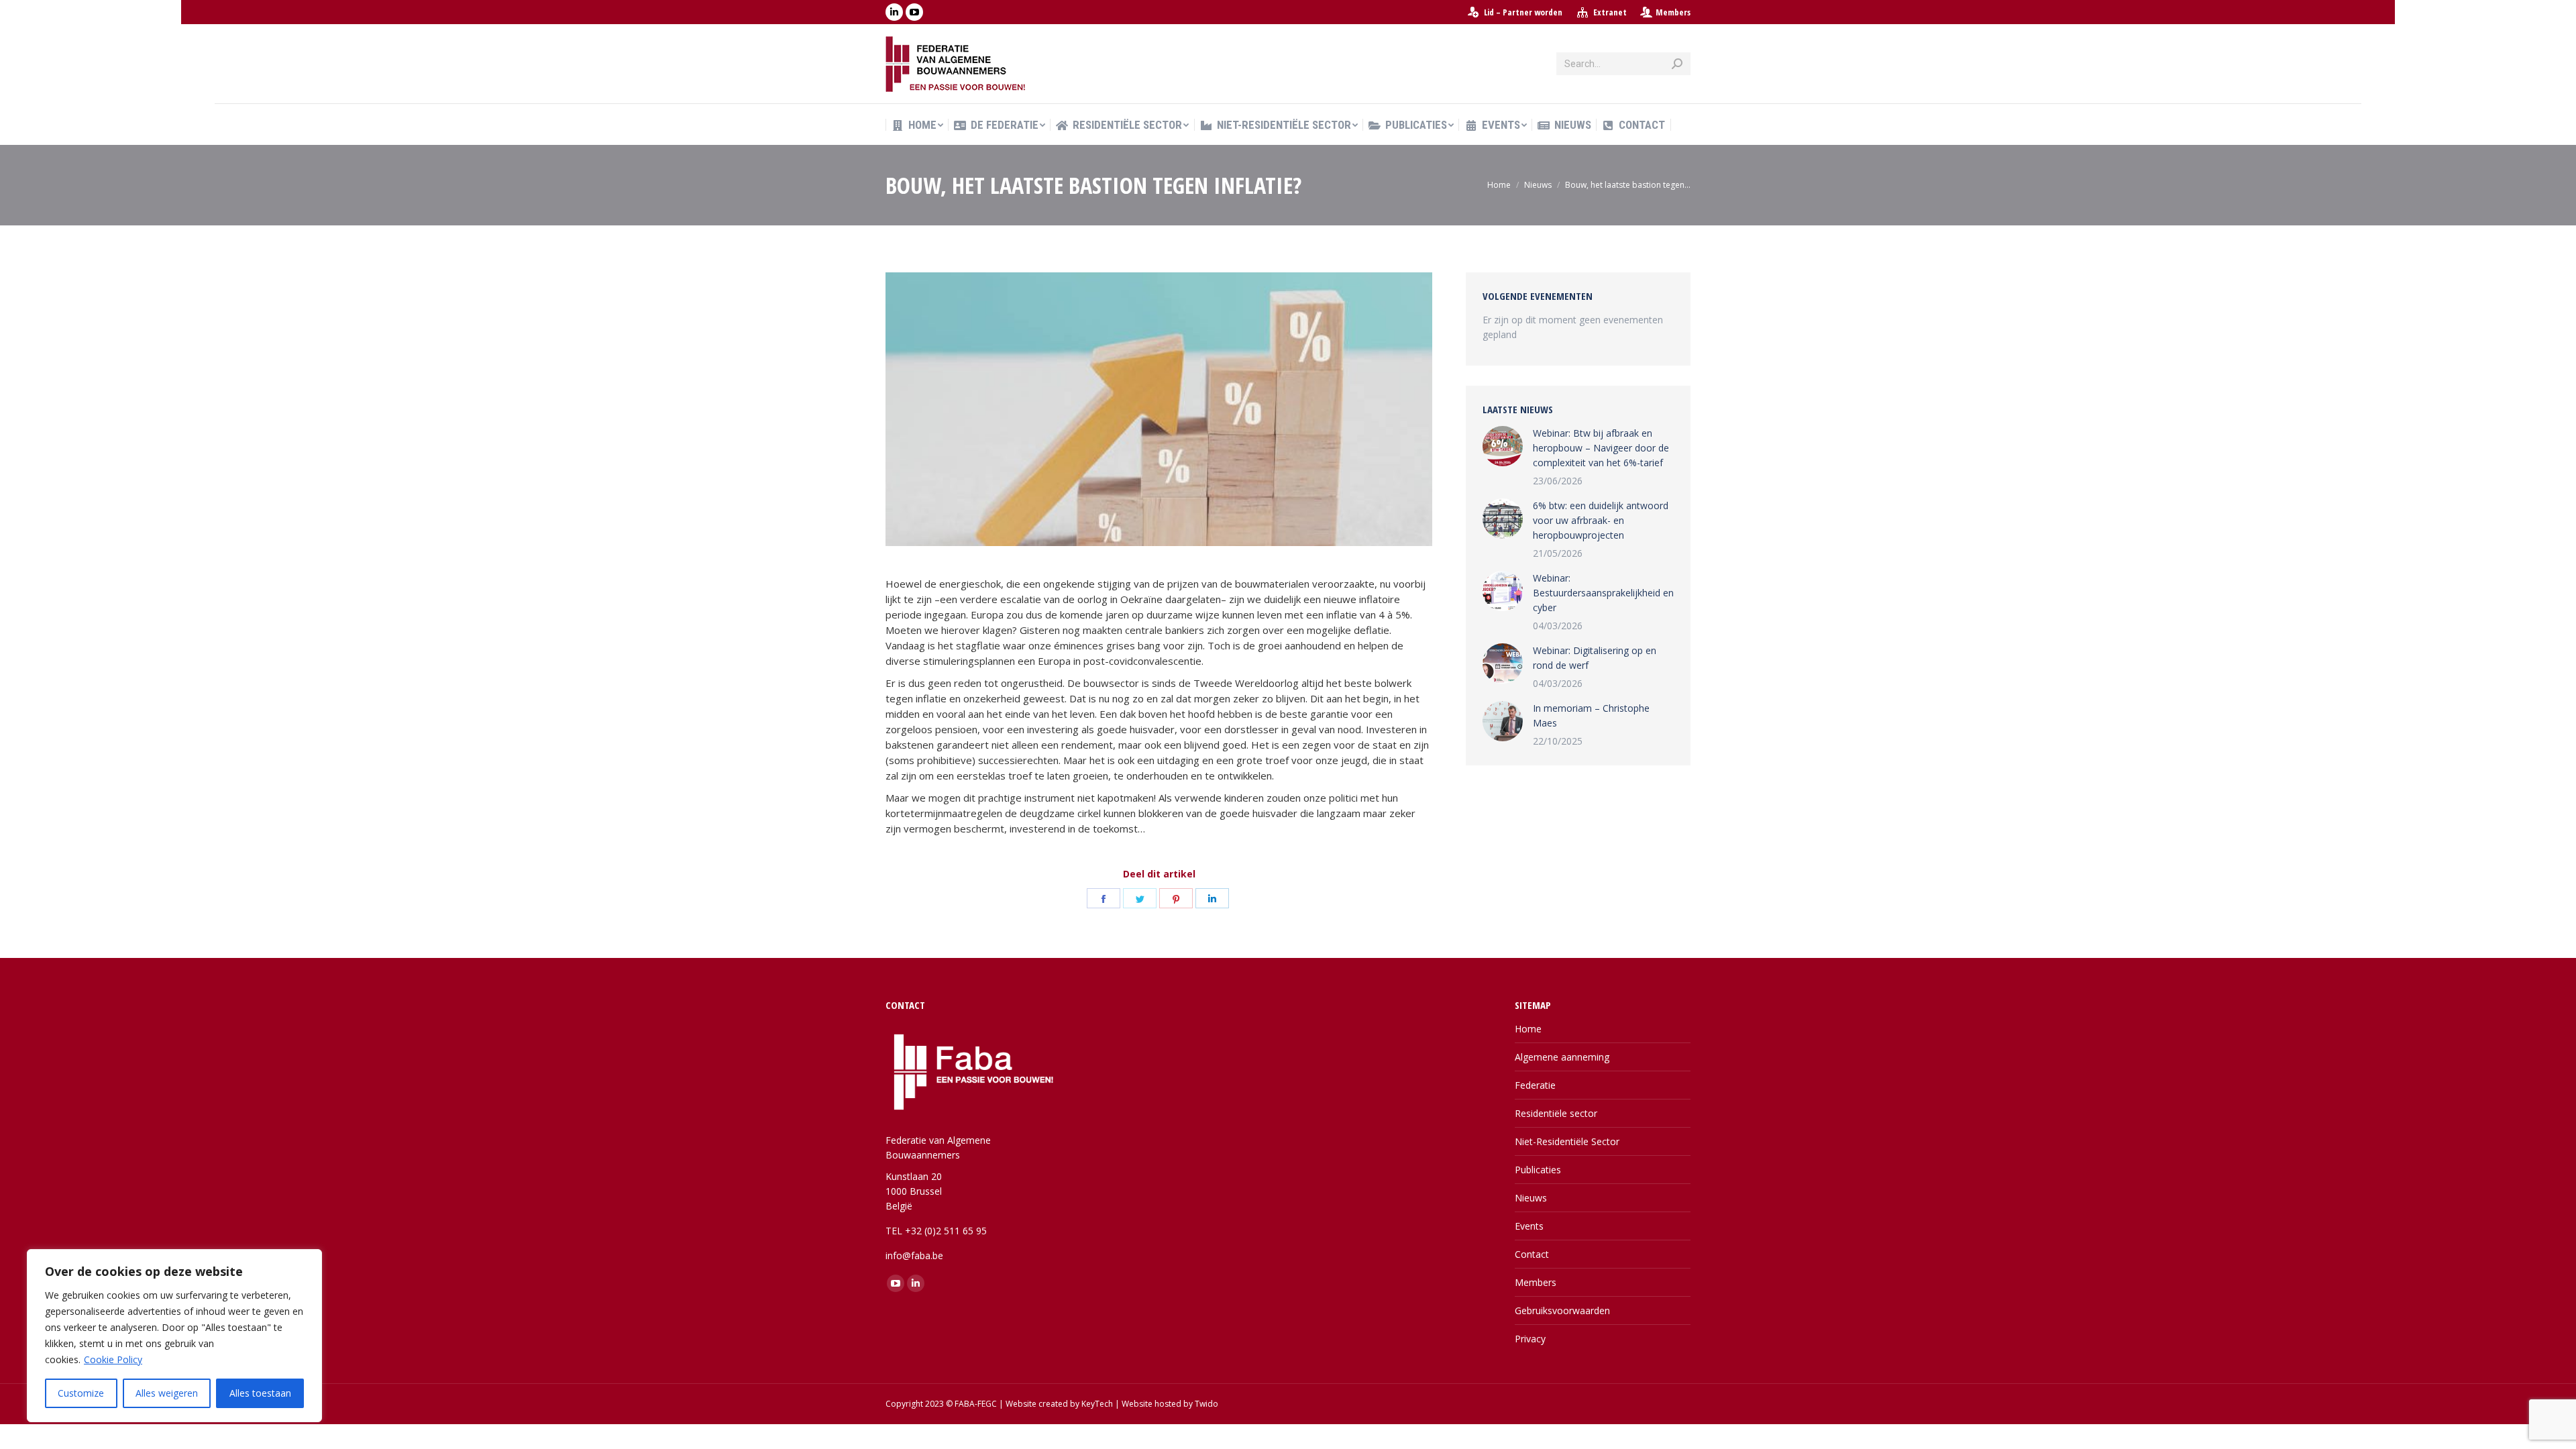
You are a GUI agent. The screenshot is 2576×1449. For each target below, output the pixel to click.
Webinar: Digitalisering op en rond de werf (1595, 658)
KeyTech (1097, 1404)
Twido (1206, 1404)
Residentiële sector (1556, 1113)
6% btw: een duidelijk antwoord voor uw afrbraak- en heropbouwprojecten (1601, 520)
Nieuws (1531, 1198)
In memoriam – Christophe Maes (1591, 715)
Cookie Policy (113, 1359)
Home (1528, 1029)
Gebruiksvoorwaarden (1562, 1310)
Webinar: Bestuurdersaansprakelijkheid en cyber (1603, 593)
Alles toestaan (260, 1393)
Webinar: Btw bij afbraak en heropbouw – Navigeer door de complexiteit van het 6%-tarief (1601, 448)
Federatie (1535, 1085)
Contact (1532, 1254)
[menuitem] (1514, 12)
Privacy (1530, 1339)
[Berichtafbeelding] (1503, 446)
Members (1673, 12)
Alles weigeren (167, 1393)
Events (1529, 1226)
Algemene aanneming (1562, 1057)
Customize (81, 1393)
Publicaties (1538, 1170)
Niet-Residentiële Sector (1567, 1141)
